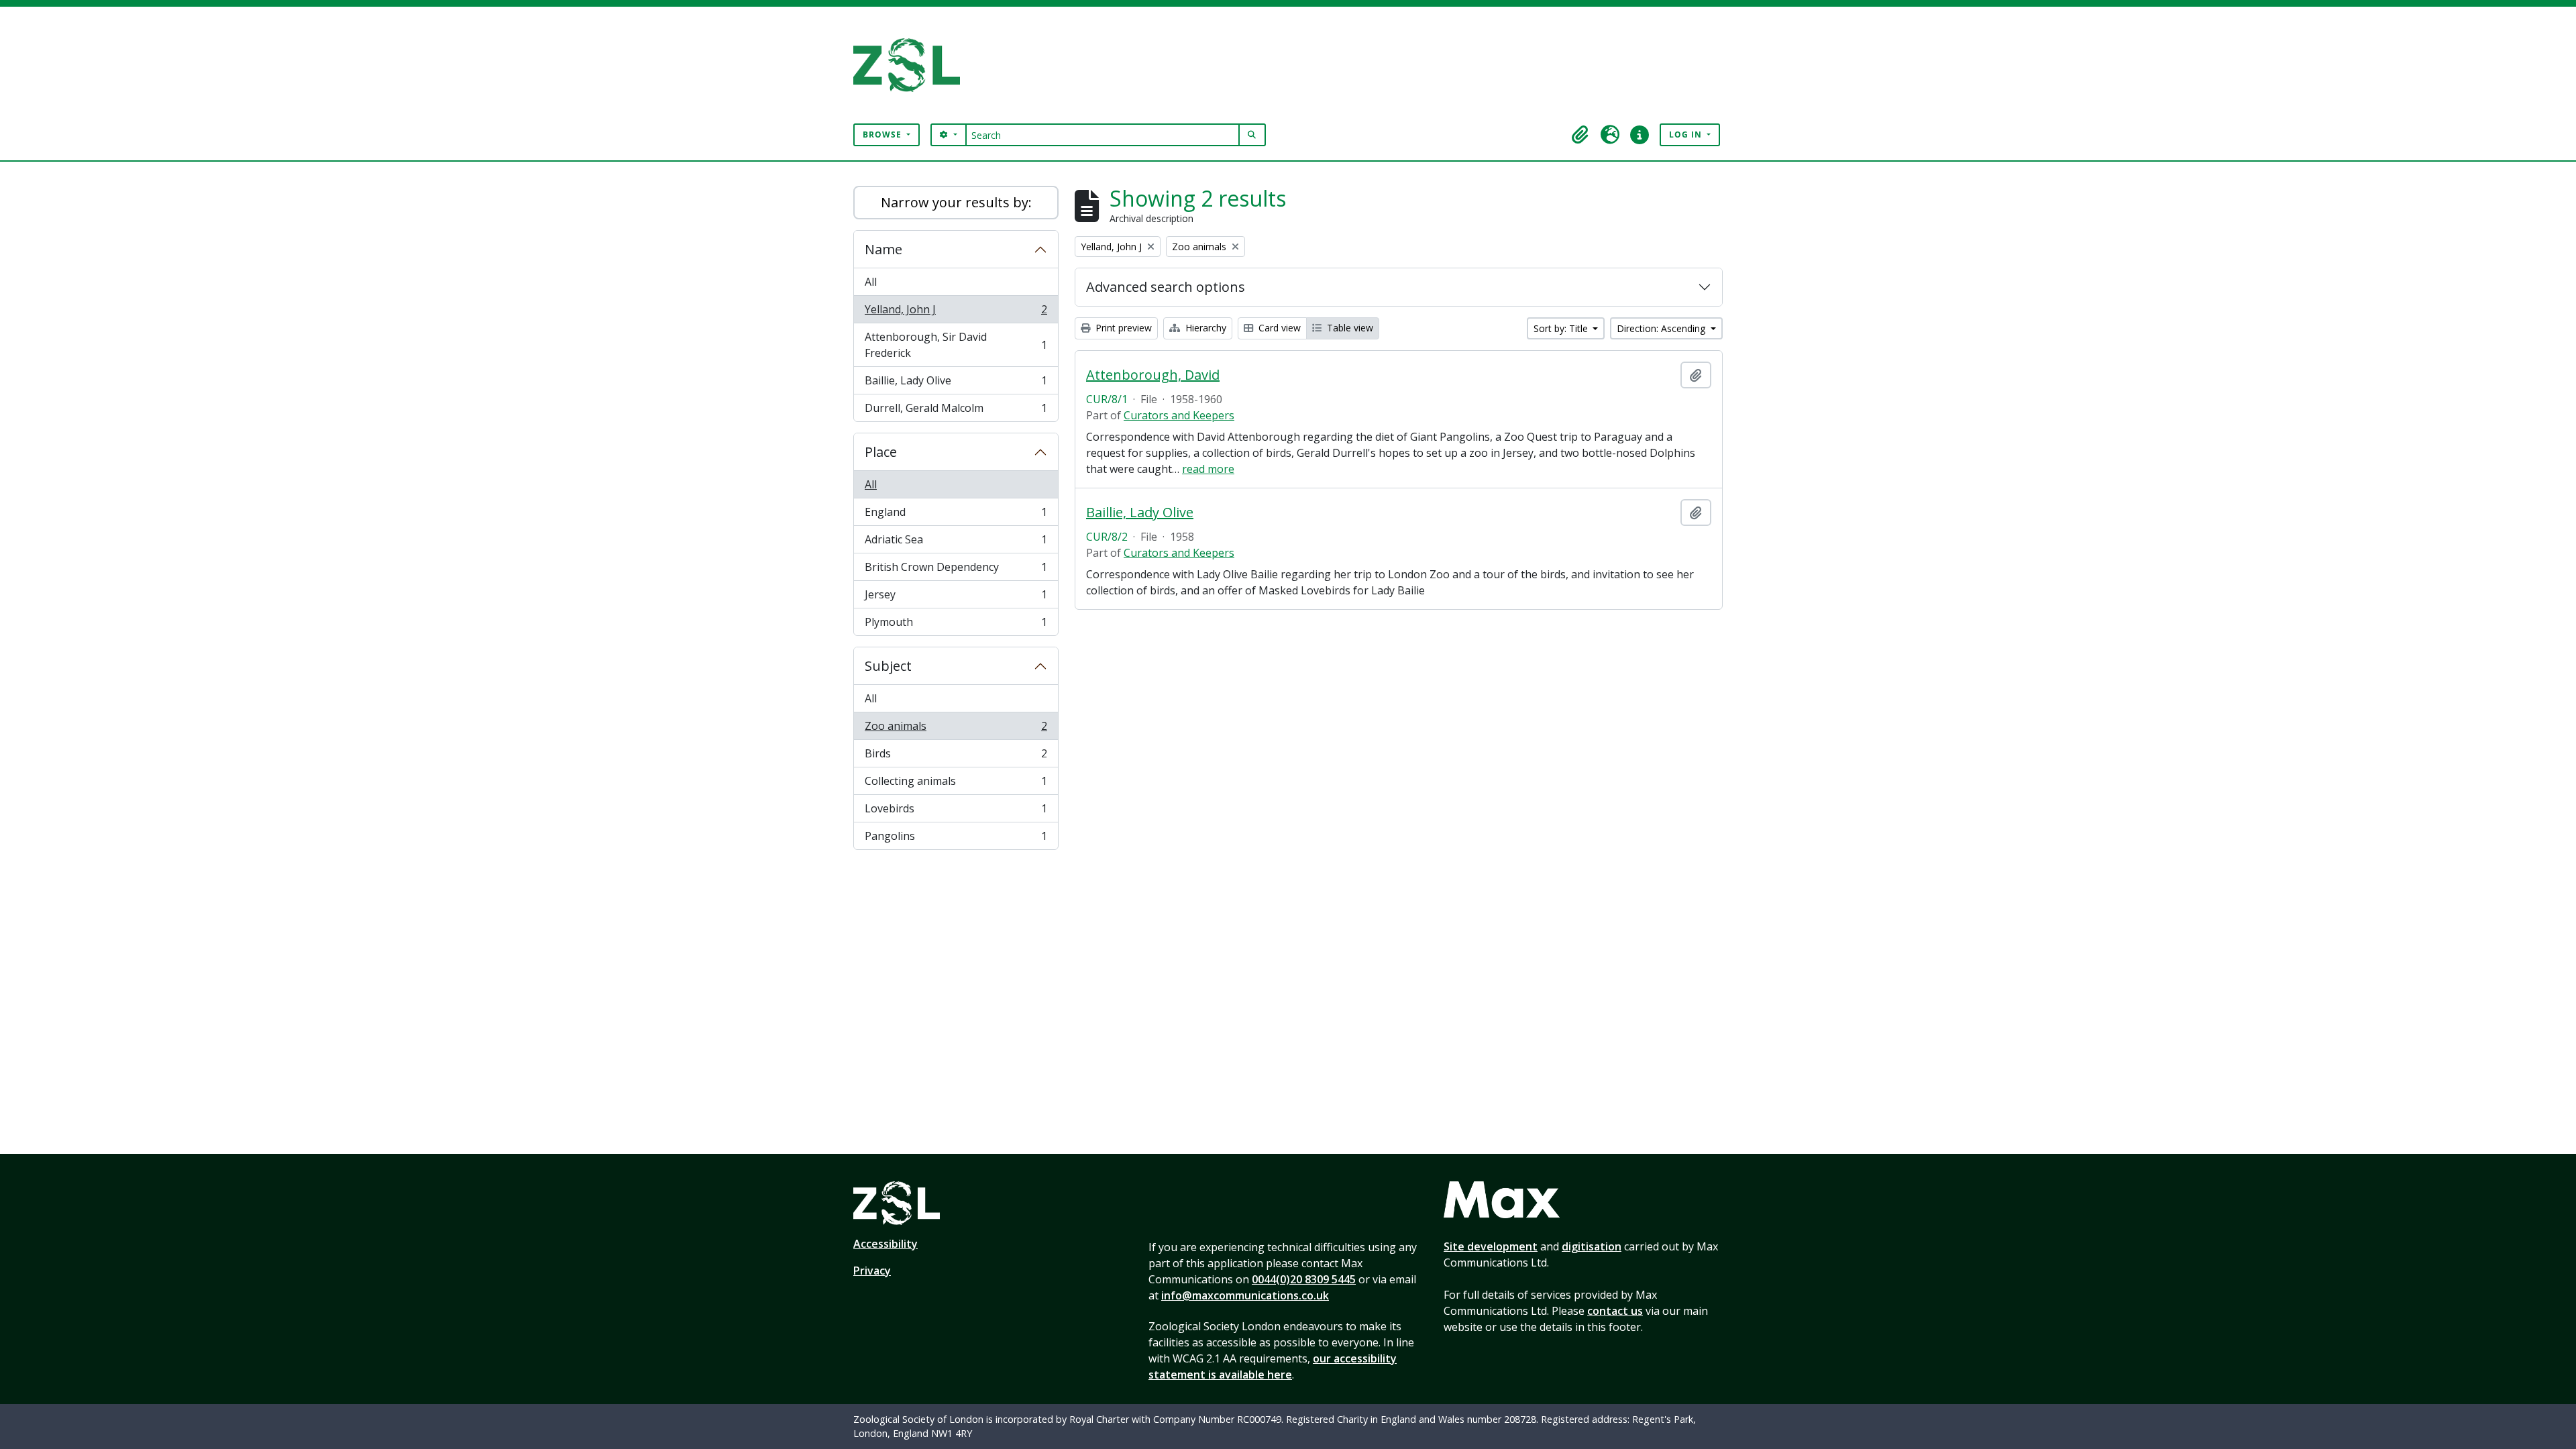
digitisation (1592, 1246)
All (871, 282)
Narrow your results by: (956, 202)
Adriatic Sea (956, 543)
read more (1208, 469)
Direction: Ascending (1662, 328)
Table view (1349, 328)
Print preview (1122, 328)
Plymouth (956, 625)
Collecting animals (956, 784)
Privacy (872, 1271)
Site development (1491, 1246)
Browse (883, 135)
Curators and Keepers (1179, 415)
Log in (1687, 135)
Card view (1278, 328)
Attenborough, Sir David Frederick (956, 345)
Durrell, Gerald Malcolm (956, 411)
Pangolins (956, 839)
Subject (888, 666)
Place (881, 452)
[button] (1580, 135)
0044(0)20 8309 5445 (1304, 1279)
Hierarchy (1204, 328)
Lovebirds (956, 812)
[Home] (912, 65)
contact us (1615, 1311)
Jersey (956, 598)
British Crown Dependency (956, 570)
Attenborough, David (1153, 375)
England (956, 515)
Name (883, 249)
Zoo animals (956, 729)
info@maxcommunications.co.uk (1245, 1295)
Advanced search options (1166, 287)
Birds (956, 757)
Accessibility (885, 1244)
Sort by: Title (1562, 328)
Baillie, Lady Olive (956, 384)
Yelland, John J (956, 313)
